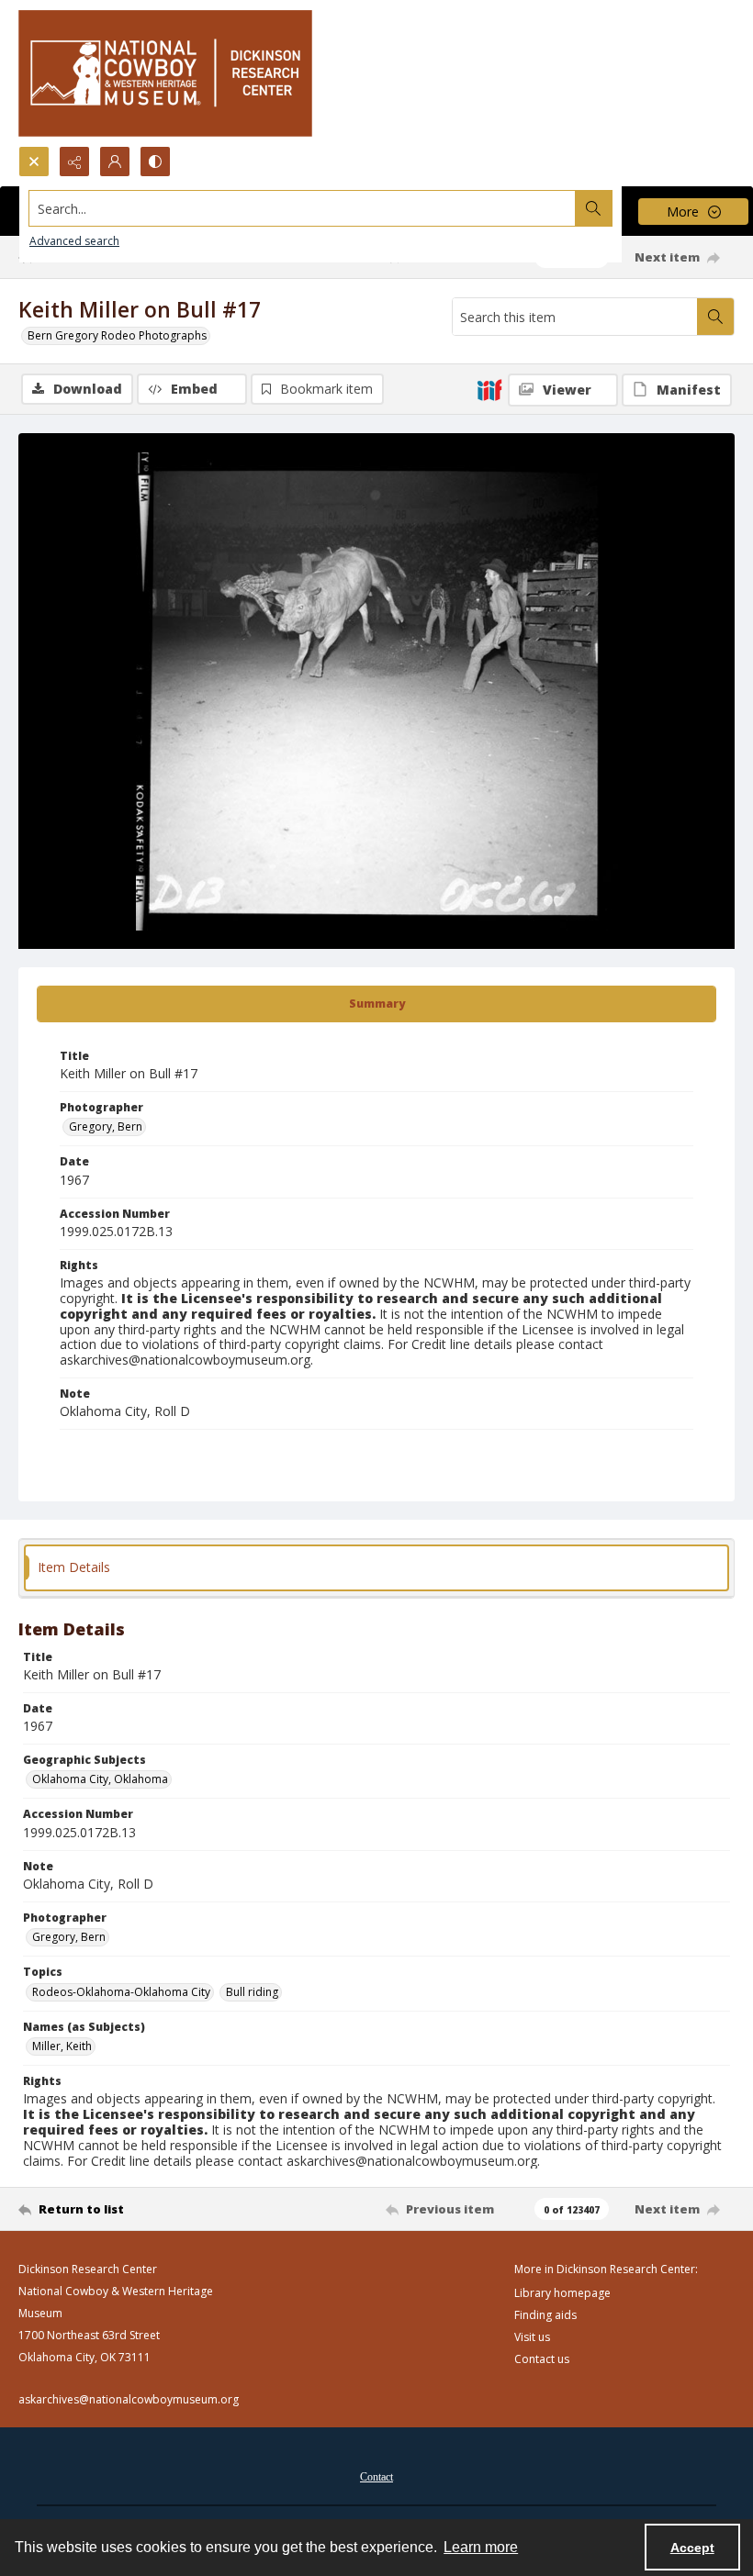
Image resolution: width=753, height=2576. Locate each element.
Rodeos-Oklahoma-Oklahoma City (121, 1992)
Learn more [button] (481, 2547)
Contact (376, 2477)
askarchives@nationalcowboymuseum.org (129, 2399)
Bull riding (252, 1992)
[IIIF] (489, 389)
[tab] (376, 1004)
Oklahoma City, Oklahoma (100, 1779)
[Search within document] (715, 317)
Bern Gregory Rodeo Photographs (117, 335)
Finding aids (545, 2315)
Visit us (532, 2337)
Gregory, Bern (106, 1126)
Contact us (542, 2359)
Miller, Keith (62, 2046)
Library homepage (562, 2293)
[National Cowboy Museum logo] (165, 73)
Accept (692, 2548)
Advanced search (74, 241)
